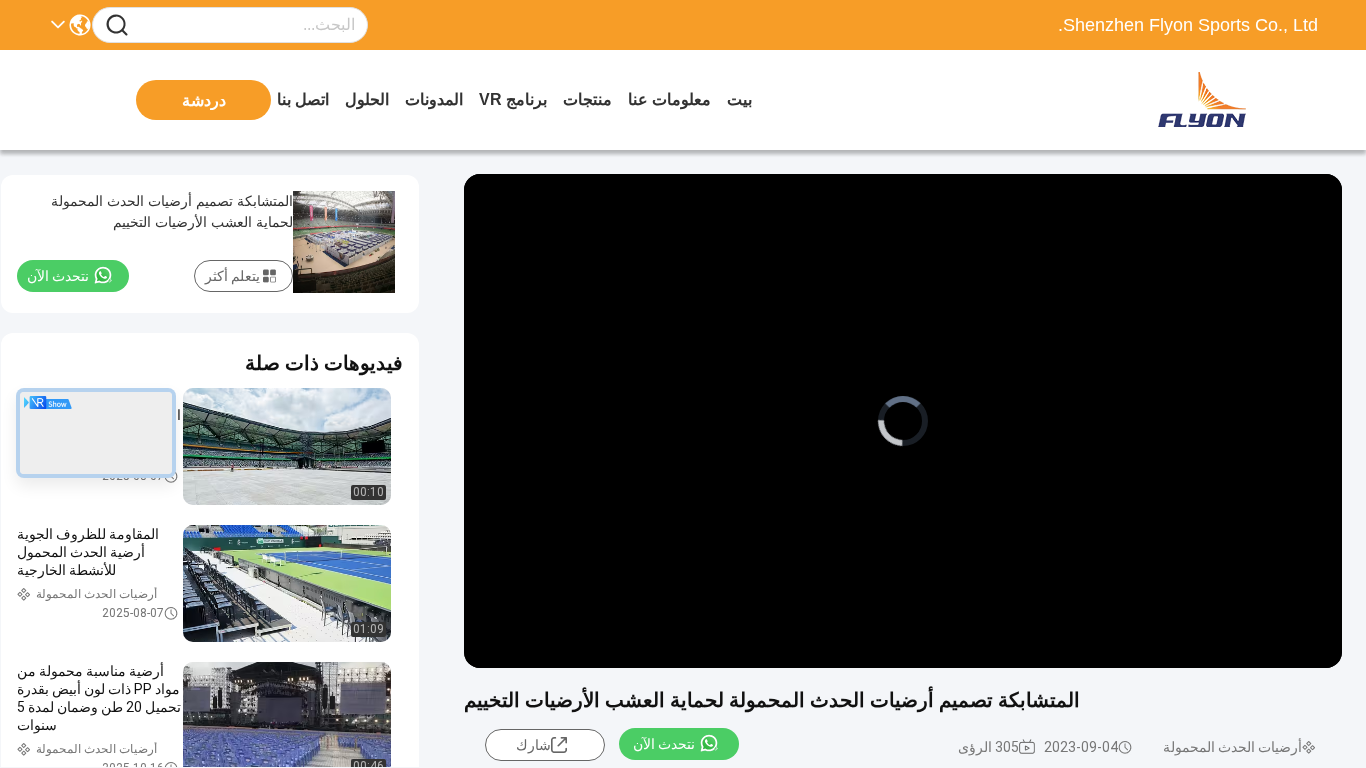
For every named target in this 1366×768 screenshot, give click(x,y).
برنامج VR (513, 99)
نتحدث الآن (664, 744)
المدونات (434, 99)
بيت (739, 99)
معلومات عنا (669, 99)
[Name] (117, 25)
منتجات (587, 99)
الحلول (367, 99)
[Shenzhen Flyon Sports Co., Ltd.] (1208, 100)
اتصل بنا (303, 99)
